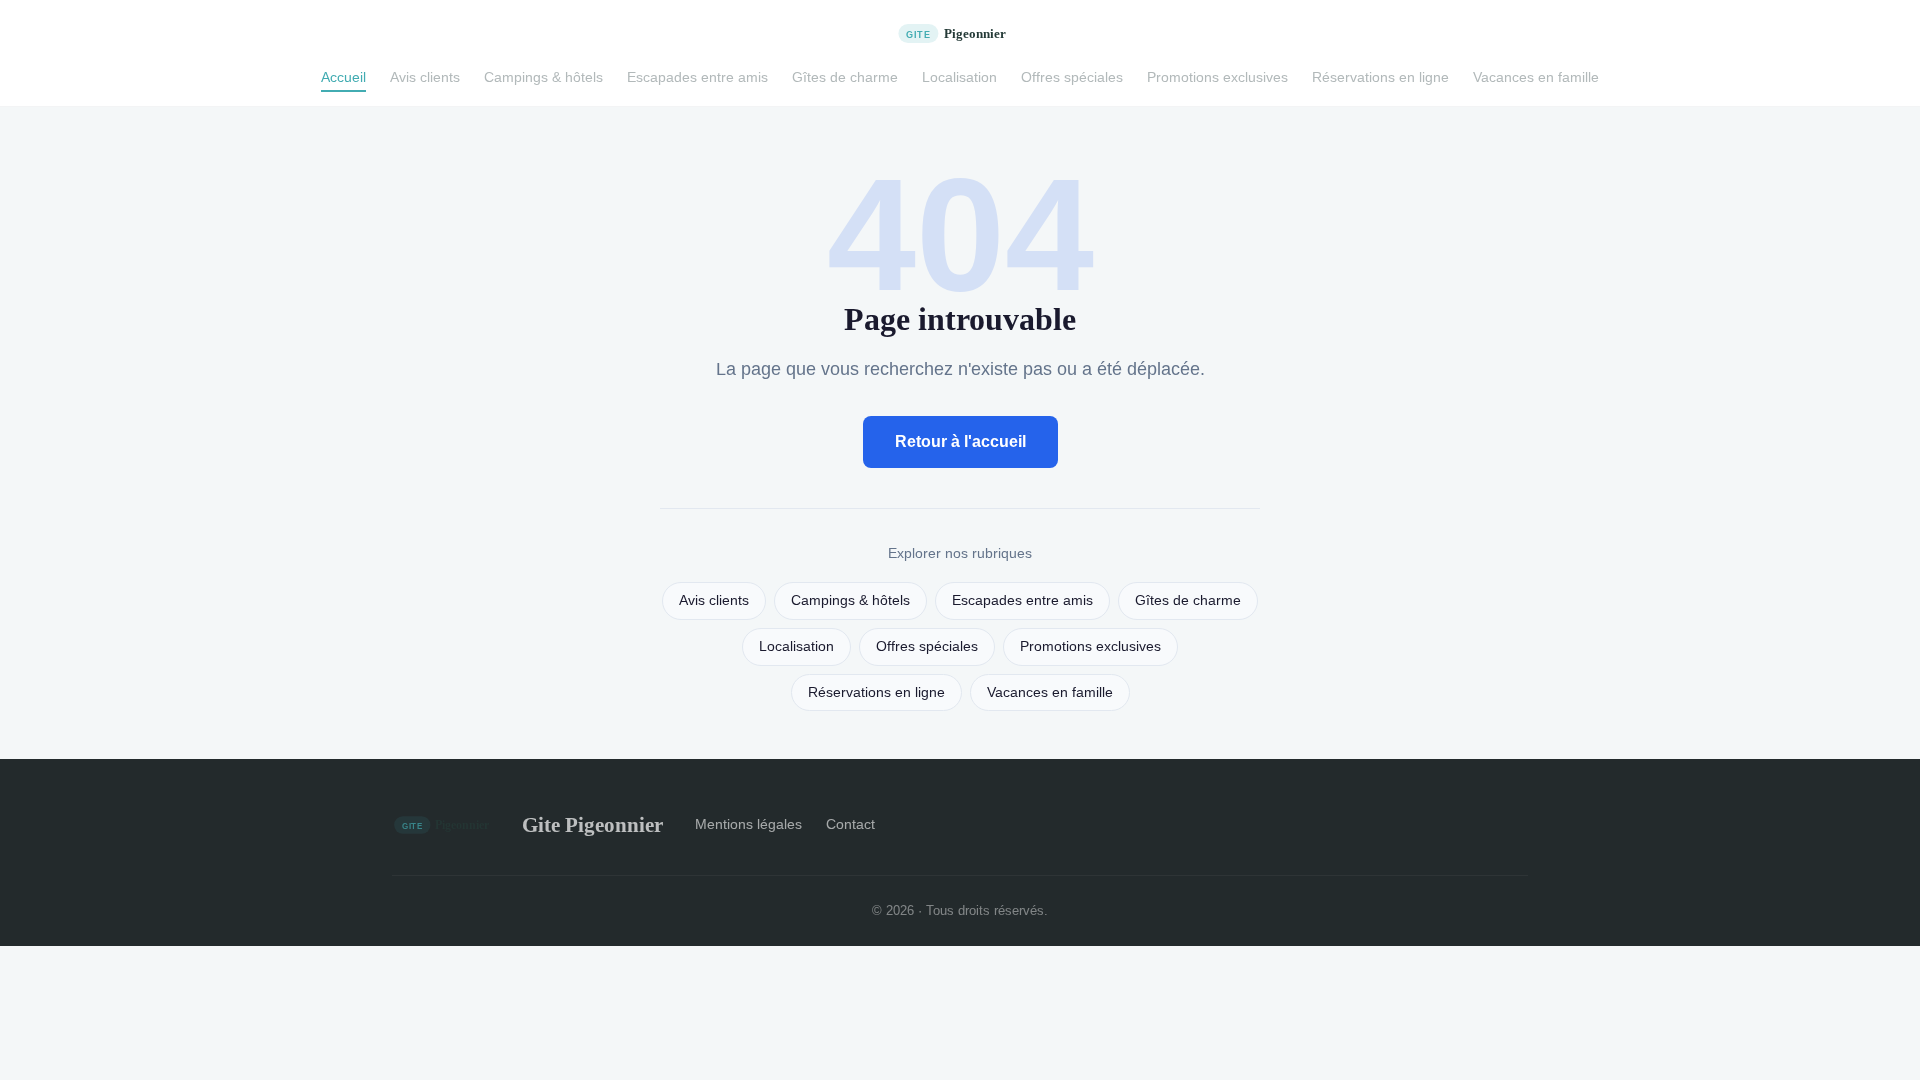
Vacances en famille (1536, 77)
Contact (850, 824)
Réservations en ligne (1380, 77)
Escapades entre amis (697, 77)
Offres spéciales (1072, 77)
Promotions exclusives (1217, 77)
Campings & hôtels (543, 77)
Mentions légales (748, 824)
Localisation (959, 77)
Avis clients (425, 77)
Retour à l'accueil (960, 441)
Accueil (343, 77)
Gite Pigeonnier (592, 824)
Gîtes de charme (845, 77)
